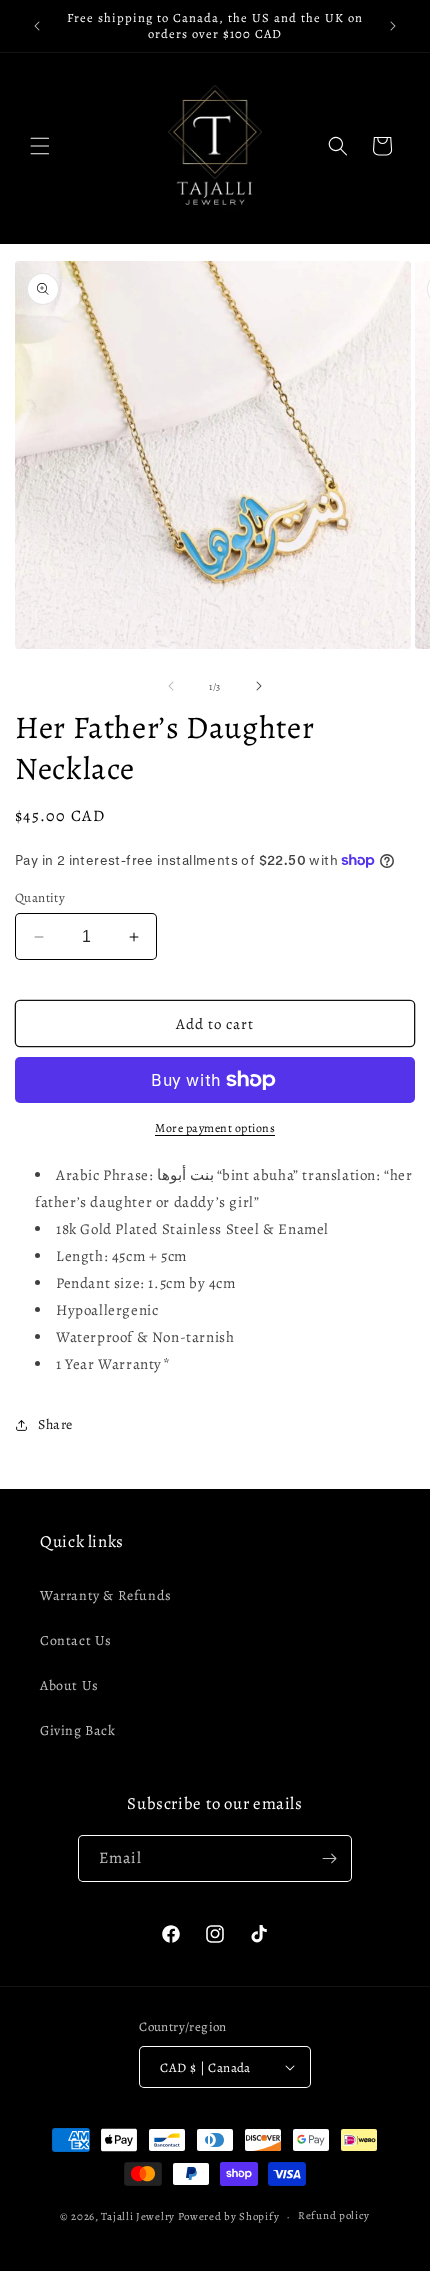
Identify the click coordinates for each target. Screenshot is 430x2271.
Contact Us (76, 1640)
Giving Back (78, 1730)
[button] (40, 146)
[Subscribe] (329, 1858)
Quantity (40, 897)
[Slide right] (259, 686)
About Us (69, 1685)
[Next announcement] (393, 26)
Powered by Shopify (229, 2216)
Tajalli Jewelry (138, 2216)
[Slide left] (171, 686)
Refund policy (334, 2215)
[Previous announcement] (37, 26)
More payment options (215, 1128)
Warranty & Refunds (106, 1595)
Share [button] (55, 1424)
